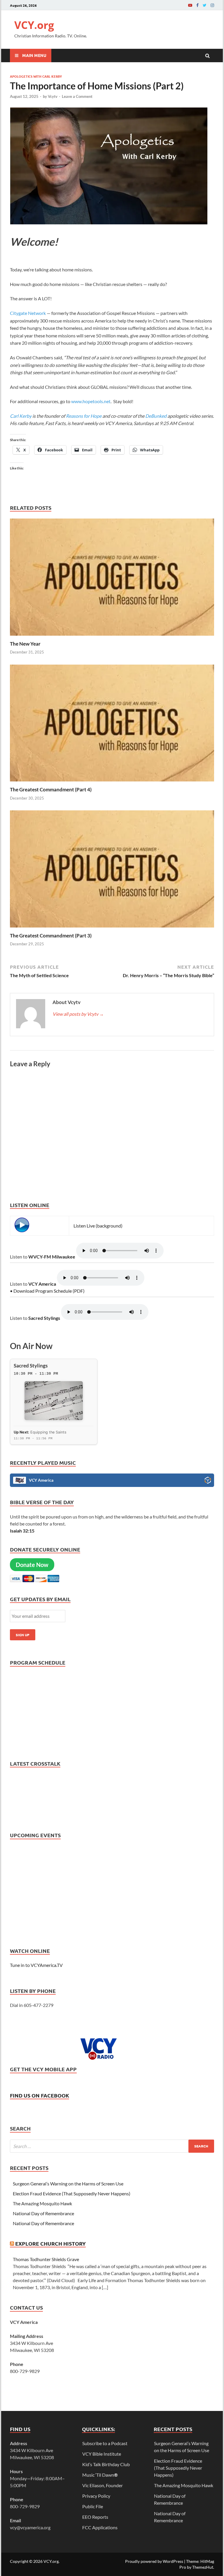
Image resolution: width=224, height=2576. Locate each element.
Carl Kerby (21, 416)
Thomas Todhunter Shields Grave (46, 2259)
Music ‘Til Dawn (100, 2475)
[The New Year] (112, 637)
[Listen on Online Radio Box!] (208, 1481)
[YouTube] (190, 5)
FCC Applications (100, 2527)
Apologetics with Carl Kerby (36, 76)
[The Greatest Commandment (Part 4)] (112, 783)
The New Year (25, 644)
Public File (93, 2506)
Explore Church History (50, 2243)
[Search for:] (112, 2146)
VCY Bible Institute (102, 2454)
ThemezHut (203, 2567)
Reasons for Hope (84, 416)
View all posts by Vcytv (78, 1014)
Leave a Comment (77, 96)
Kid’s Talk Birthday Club (106, 2464)
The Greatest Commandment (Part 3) (51, 936)
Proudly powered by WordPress (154, 2561)
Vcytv (53, 96)
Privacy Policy (96, 2496)
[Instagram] (212, 5)
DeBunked (156, 416)
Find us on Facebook (40, 2095)
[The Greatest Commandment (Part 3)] (112, 929)
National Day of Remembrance (44, 2213)
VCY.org (34, 25)
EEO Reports (95, 2517)
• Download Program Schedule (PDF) (47, 1291)
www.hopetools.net (91, 401)
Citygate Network (28, 313)
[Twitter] (205, 5)
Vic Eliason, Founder (103, 2485)
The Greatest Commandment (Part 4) (51, 789)
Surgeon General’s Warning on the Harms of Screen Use (68, 2184)
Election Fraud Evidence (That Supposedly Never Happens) (72, 2193)
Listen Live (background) (98, 1226)
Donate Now (32, 1565)
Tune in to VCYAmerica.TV (36, 1965)
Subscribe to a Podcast (105, 2443)
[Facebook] (197, 5)
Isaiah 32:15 (22, 1531)
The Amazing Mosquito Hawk (42, 2203)
